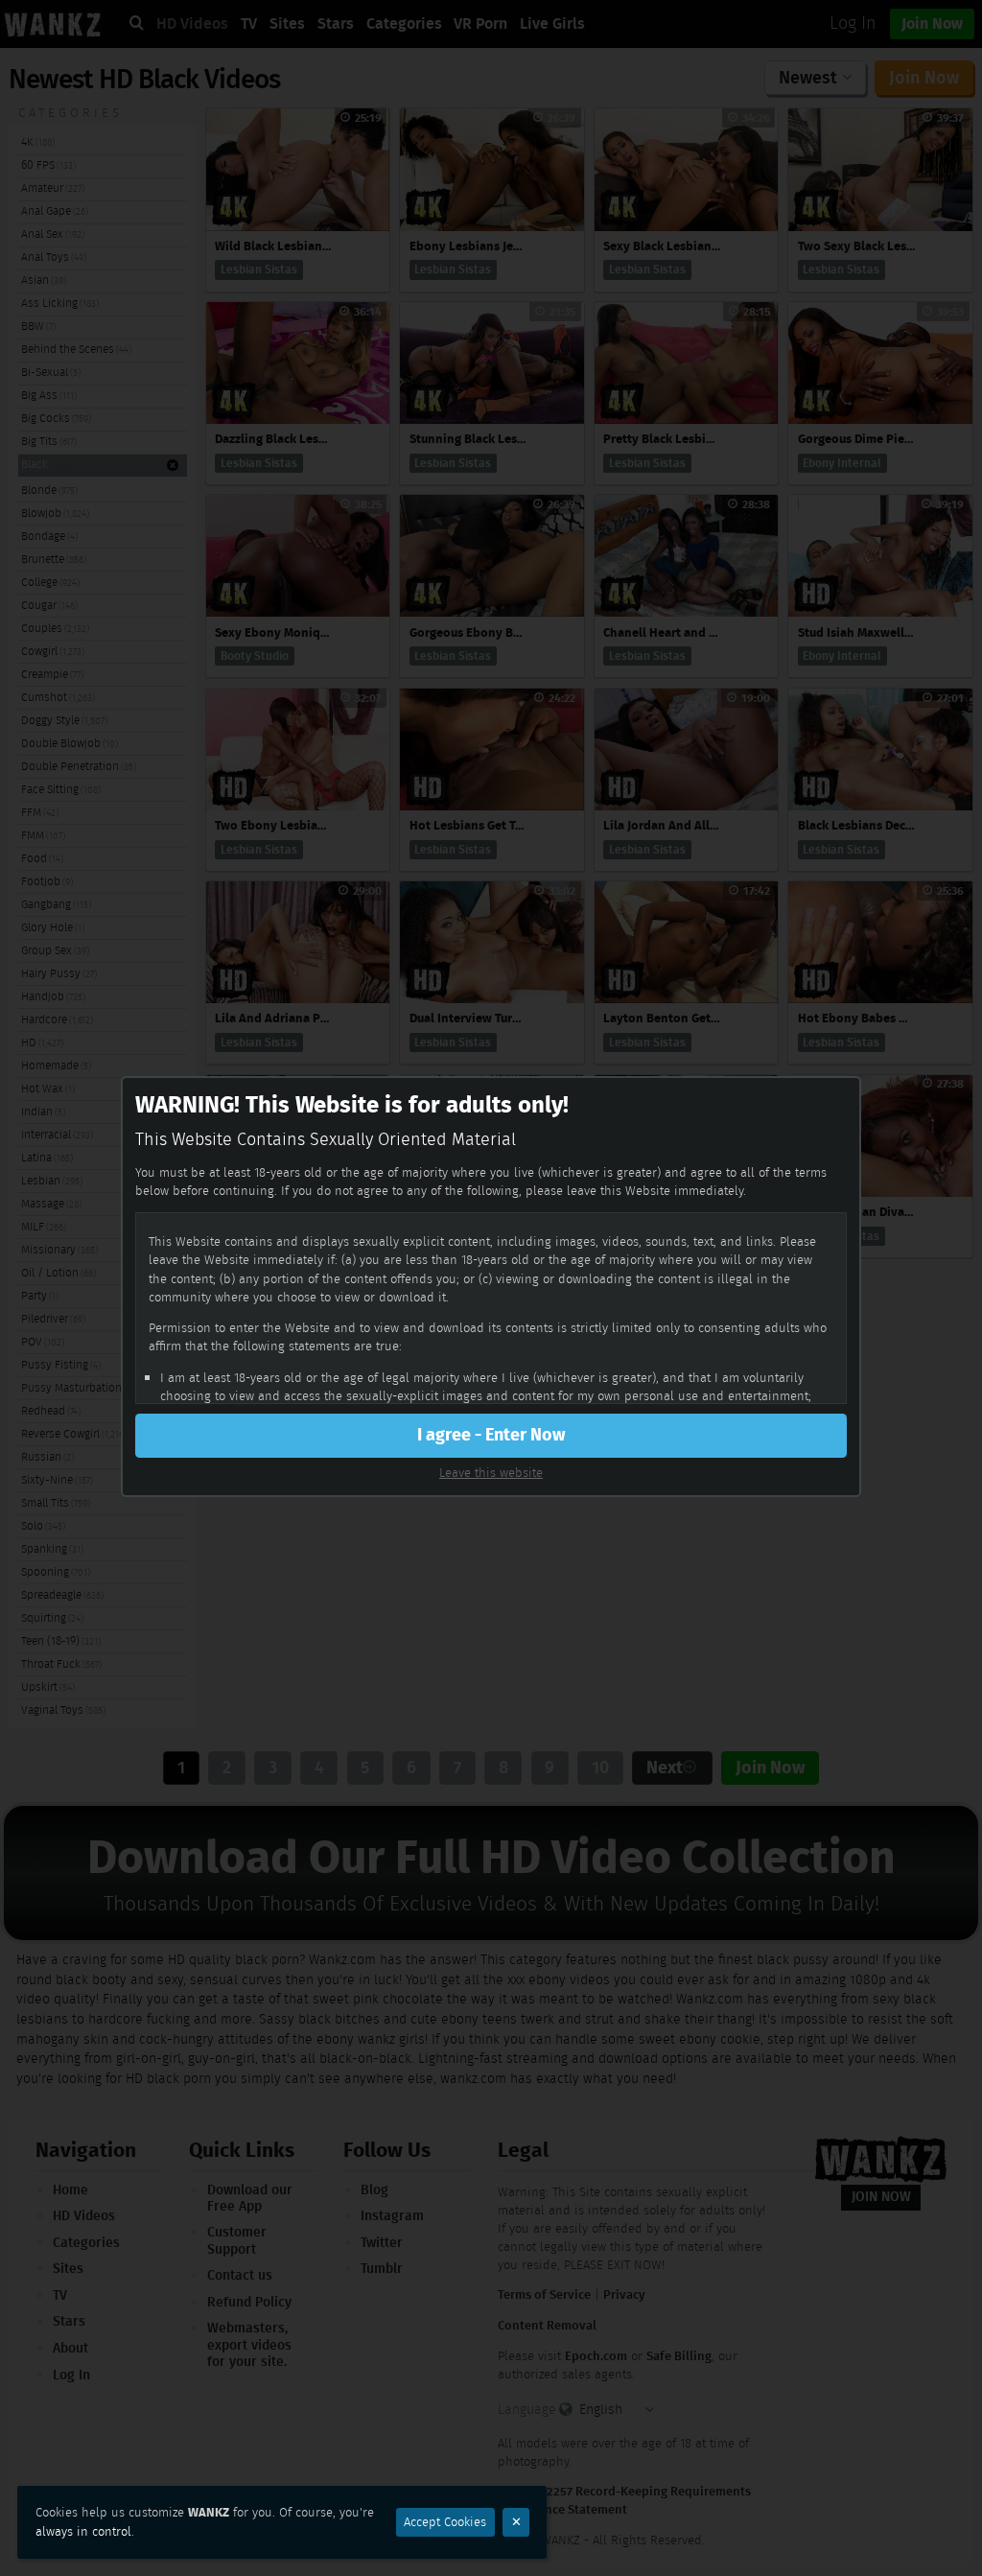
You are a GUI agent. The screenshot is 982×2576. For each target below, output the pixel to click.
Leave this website (491, 1473)
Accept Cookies (445, 2522)
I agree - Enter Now (491, 1435)
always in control (83, 2531)
